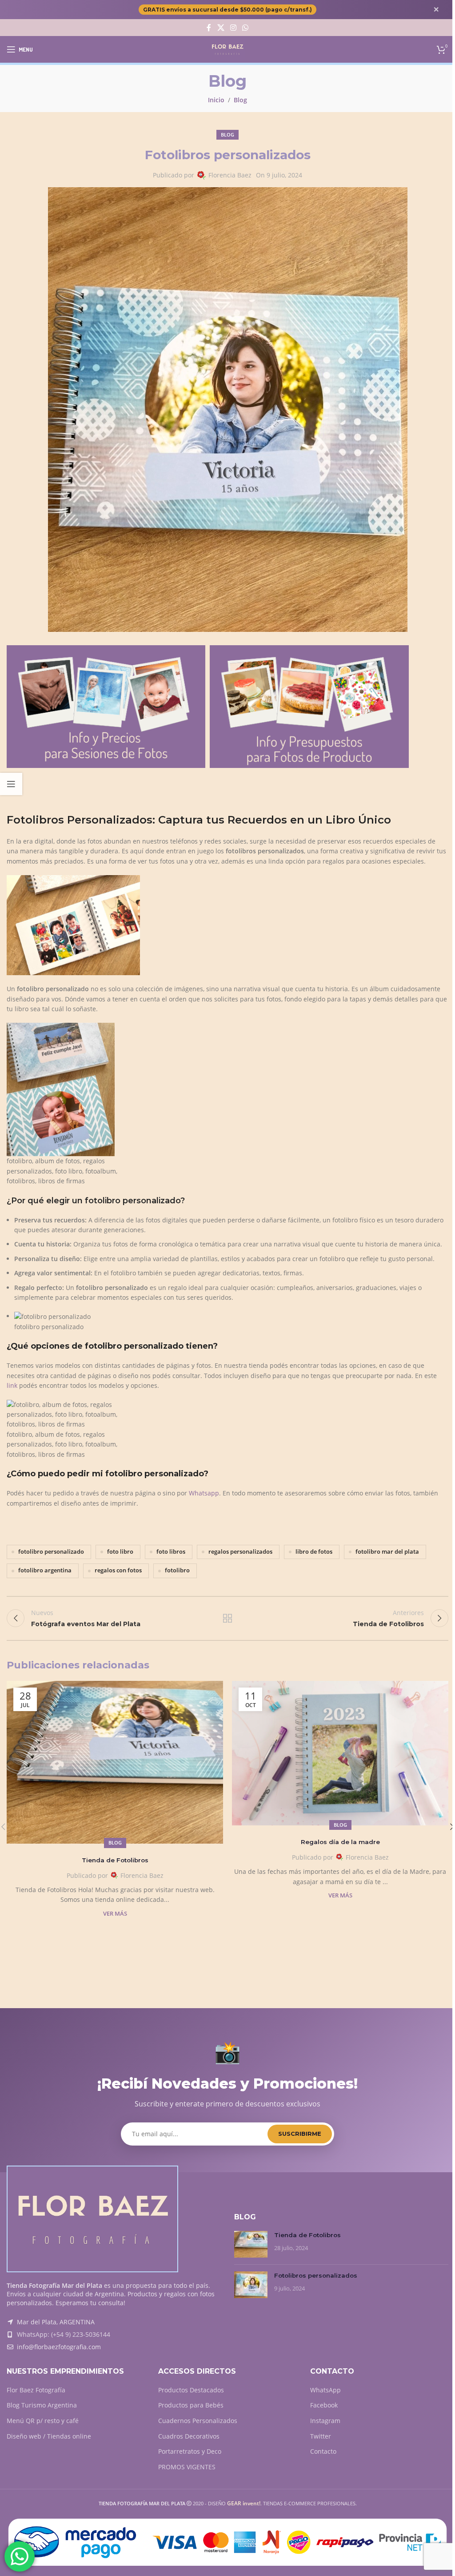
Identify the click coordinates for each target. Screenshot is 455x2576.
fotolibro (177, 1570)
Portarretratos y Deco (190, 2451)
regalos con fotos (118, 1570)
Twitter (321, 2436)
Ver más (115, 1914)
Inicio (216, 100)
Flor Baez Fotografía (36, 2390)
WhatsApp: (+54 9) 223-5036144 (64, 2334)
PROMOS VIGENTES (187, 2467)
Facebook (324, 2405)
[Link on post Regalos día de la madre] (340, 1753)
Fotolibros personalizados (316, 2275)
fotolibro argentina (45, 1570)
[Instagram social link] (233, 28)
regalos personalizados (240, 1552)
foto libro (120, 1552)
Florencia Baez (230, 175)
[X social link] (221, 28)
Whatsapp (204, 1493)
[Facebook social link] (209, 28)
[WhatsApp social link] (245, 28)
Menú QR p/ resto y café (43, 2421)
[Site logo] (228, 49)
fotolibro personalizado (51, 1552)
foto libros (171, 1552)
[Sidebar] (11, 784)
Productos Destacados (191, 2390)
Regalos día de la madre (340, 1842)
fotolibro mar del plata (387, 1552)
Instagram (325, 2421)
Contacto (323, 2451)
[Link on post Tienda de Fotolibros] (115, 1762)
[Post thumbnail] (251, 2244)
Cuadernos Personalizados (198, 2421)
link (12, 1385)
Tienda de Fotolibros (115, 1860)
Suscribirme (300, 2134)
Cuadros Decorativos (189, 2436)
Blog (240, 100)
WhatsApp (325, 2390)
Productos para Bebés (191, 2405)
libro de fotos (314, 1552)
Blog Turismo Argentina (42, 2405)
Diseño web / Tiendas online (49, 2436)
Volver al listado (227, 1618)
